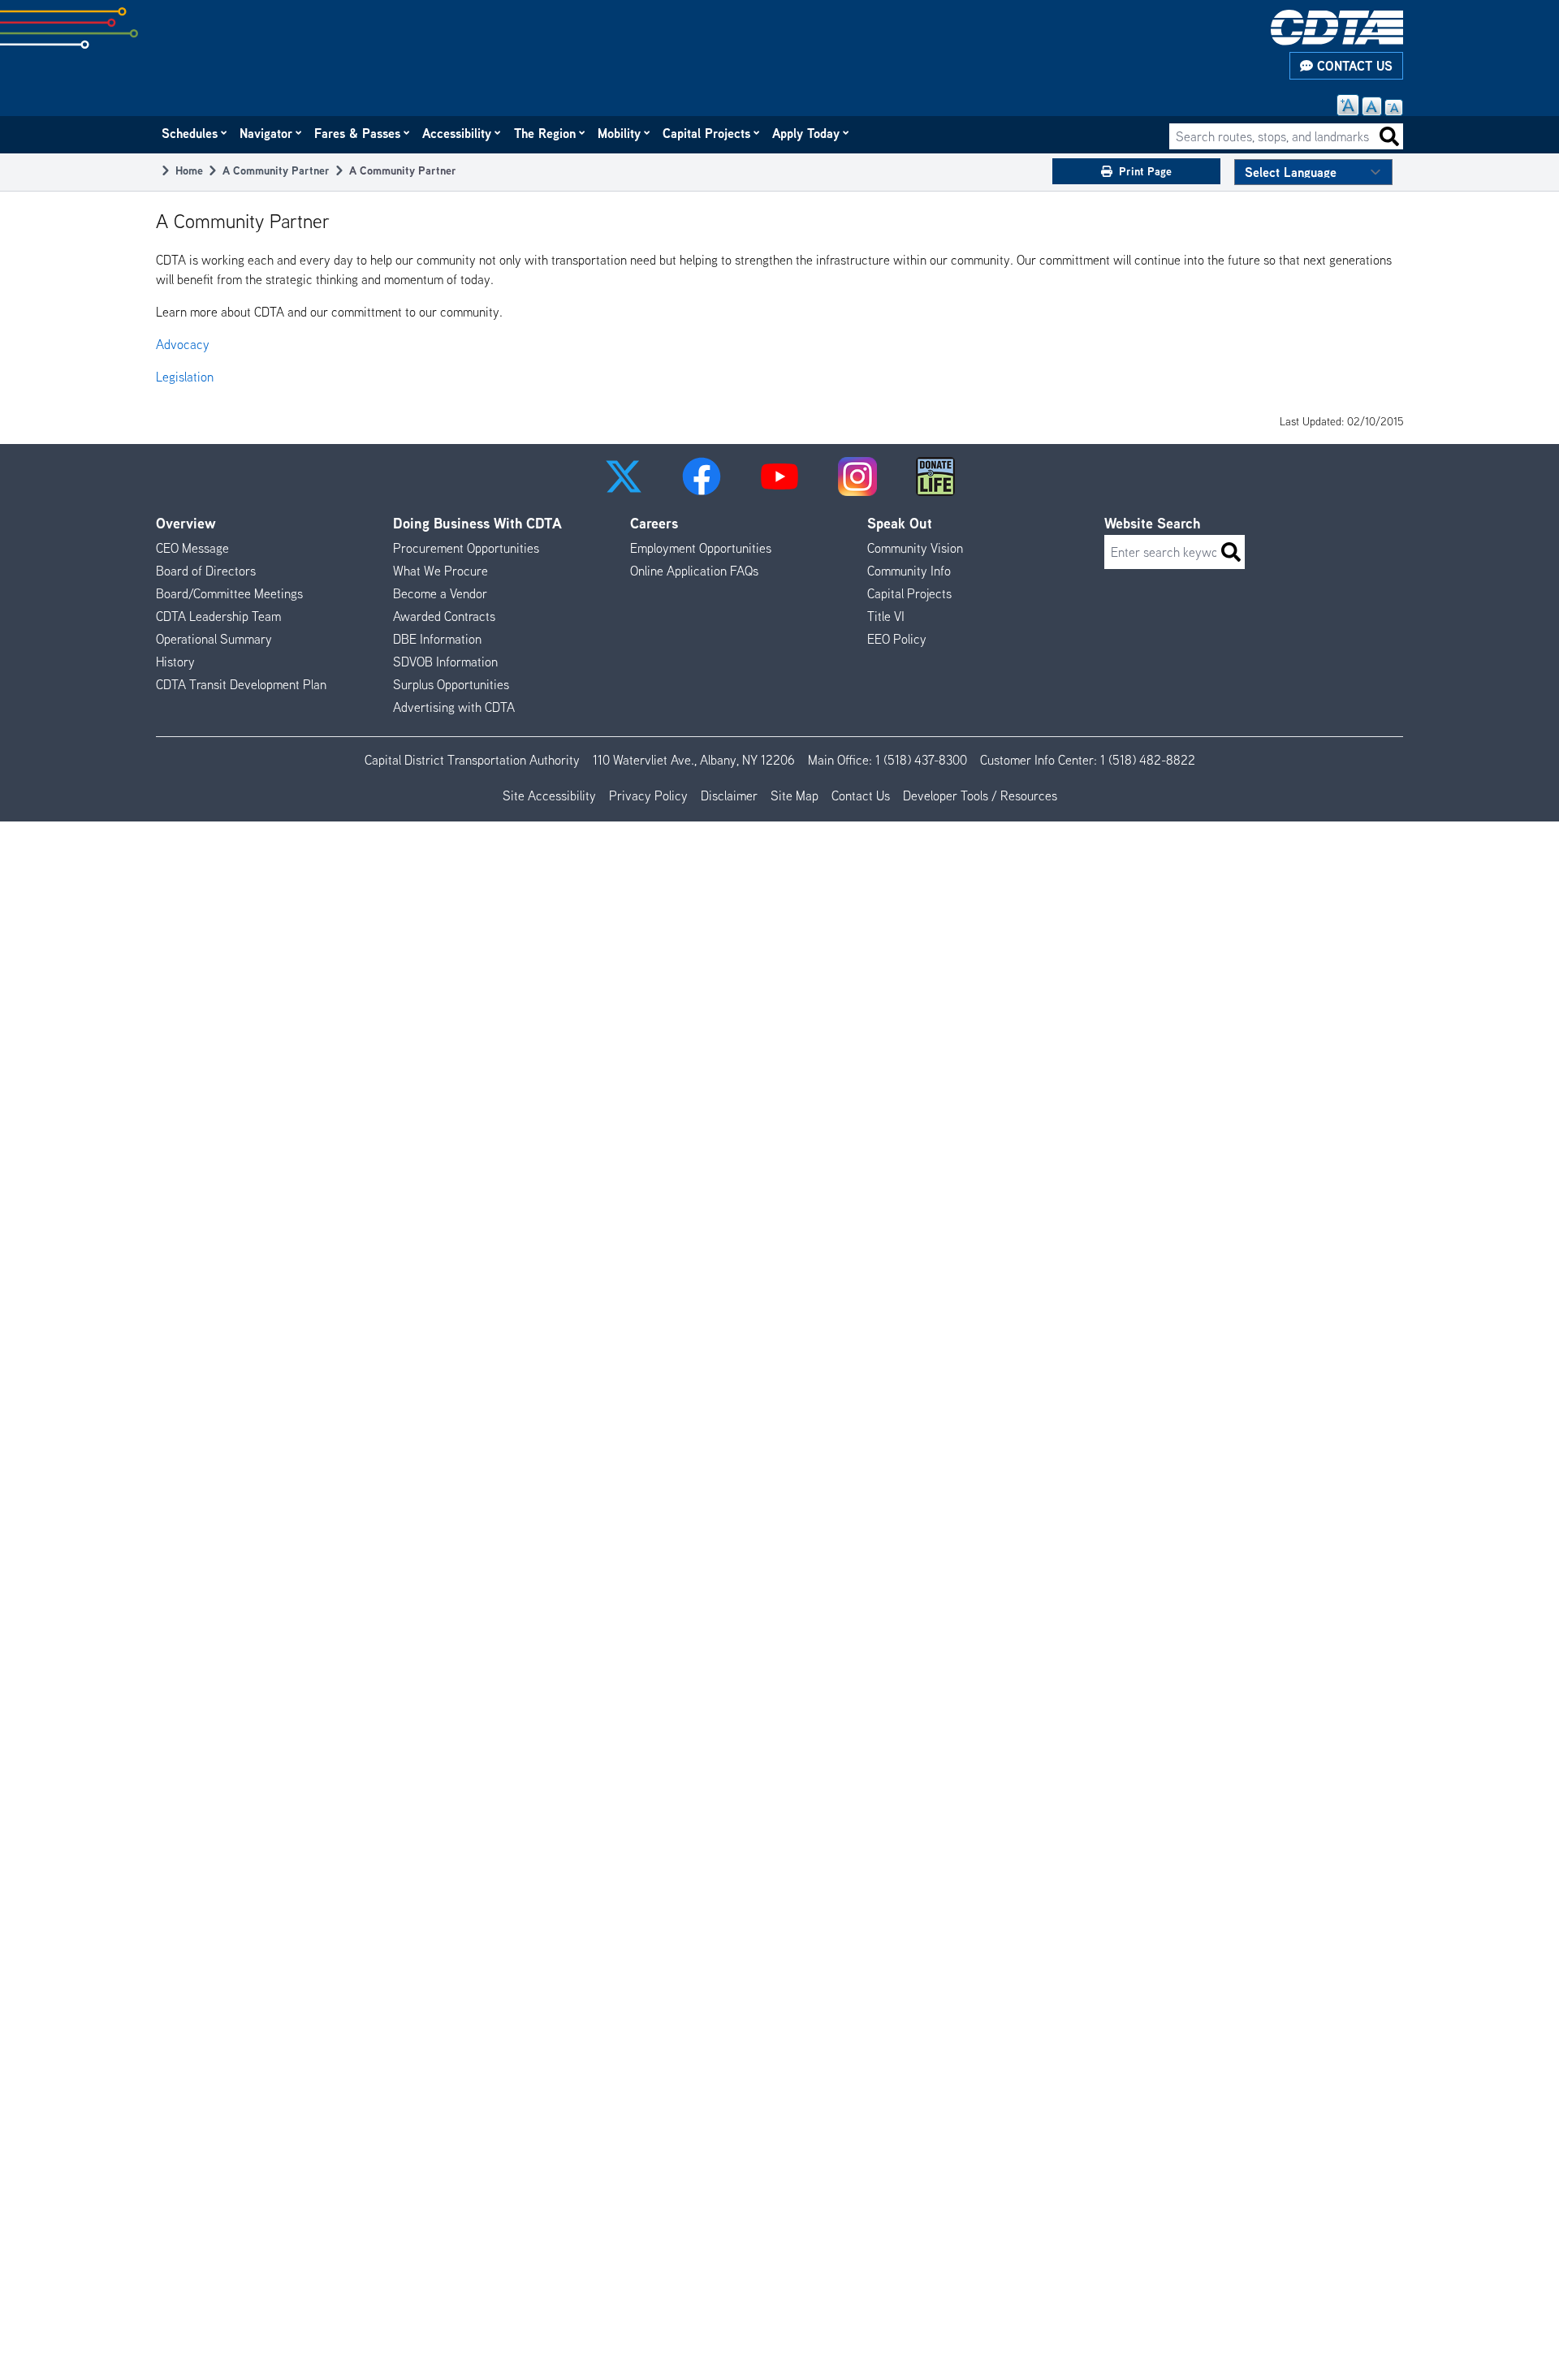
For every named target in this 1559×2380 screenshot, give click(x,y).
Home (189, 170)
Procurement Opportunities (466, 548)
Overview (186, 523)
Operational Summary (214, 639)
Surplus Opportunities (451, 684)
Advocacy (183, 344)
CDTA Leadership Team (218, 616)
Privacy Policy (648, 795)
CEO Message (192, 548)
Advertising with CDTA (454, 707)
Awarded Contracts (444, 616)
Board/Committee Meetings (229, 593)
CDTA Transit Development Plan (241, 684)
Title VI (886, 616)
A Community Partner (276, 170)
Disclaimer (729, 795)
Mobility (620, 133)
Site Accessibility (549, 795)
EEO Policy (897, 639)
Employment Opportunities (701, 548)
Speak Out (900, 523)
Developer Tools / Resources (980, 795)
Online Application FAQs (694, 571)
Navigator (267, 133)
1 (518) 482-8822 (1148, 760)
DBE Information (437, 639)
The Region (546, 133)
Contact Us (1353, 66)
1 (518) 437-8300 (921, 760)
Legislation (185, 377)
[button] (624, 476)
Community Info (909, 571)
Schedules (190, 133)
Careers (654, 523)
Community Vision (915, 548)
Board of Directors (206, 571)
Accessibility (458, 133)
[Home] (1337, 28)
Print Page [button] (1145, 171)
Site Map (795, 795)
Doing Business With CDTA (477, 523)
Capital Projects (707, 133)
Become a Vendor (440, 593)
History (175, 662)
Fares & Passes (358, 133)
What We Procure (440, 571)
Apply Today (807, 133)
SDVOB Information (445, 662)
